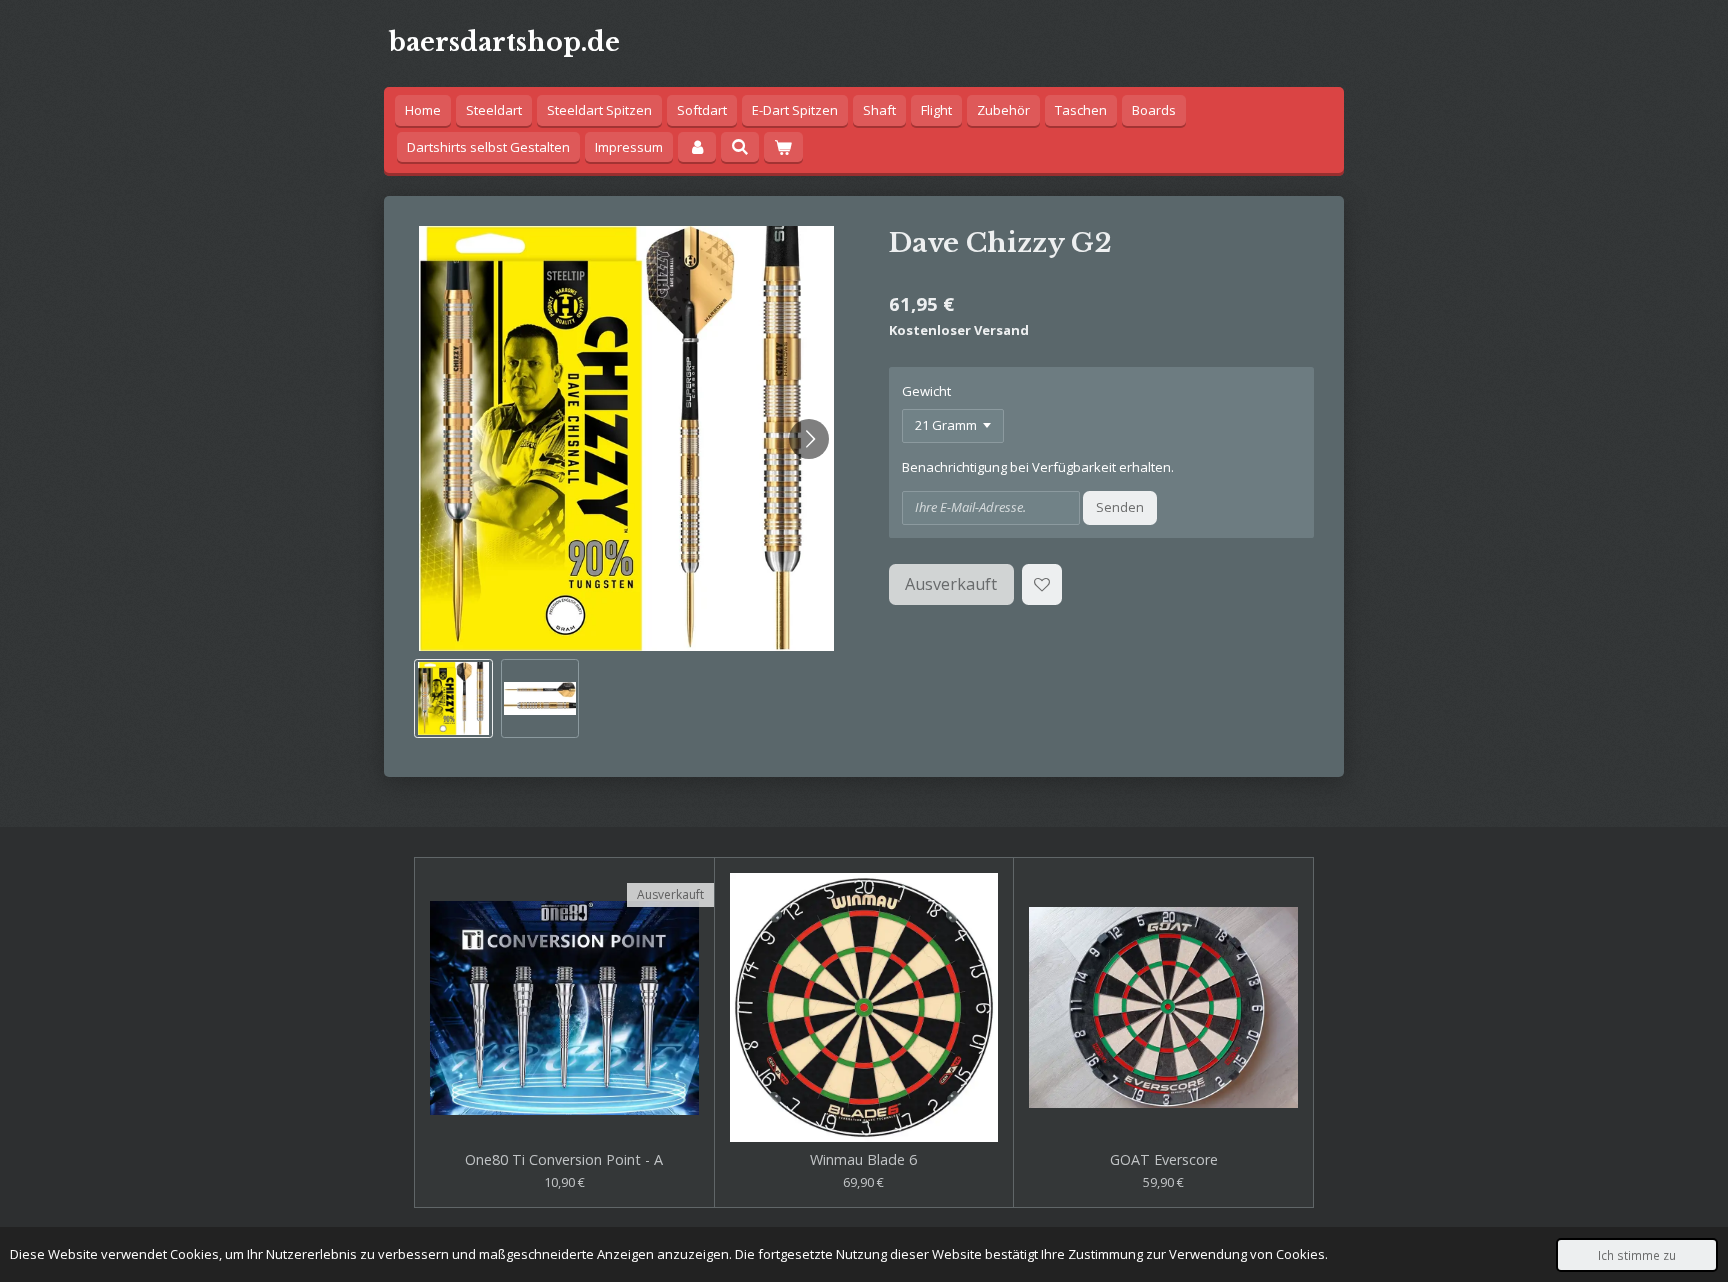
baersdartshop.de (504, 42)
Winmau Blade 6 (863, 1160)
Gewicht (926, 391)
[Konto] (697, 147)
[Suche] (740, 147)
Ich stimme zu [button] (1637, 1255)
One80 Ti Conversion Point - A (564, 1160)
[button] (453, 698)
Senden (1120, 507)
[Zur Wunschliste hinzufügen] (1042, 584)
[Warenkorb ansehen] (783, 147)
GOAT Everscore (1164, 1160)
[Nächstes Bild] (809, 439)
